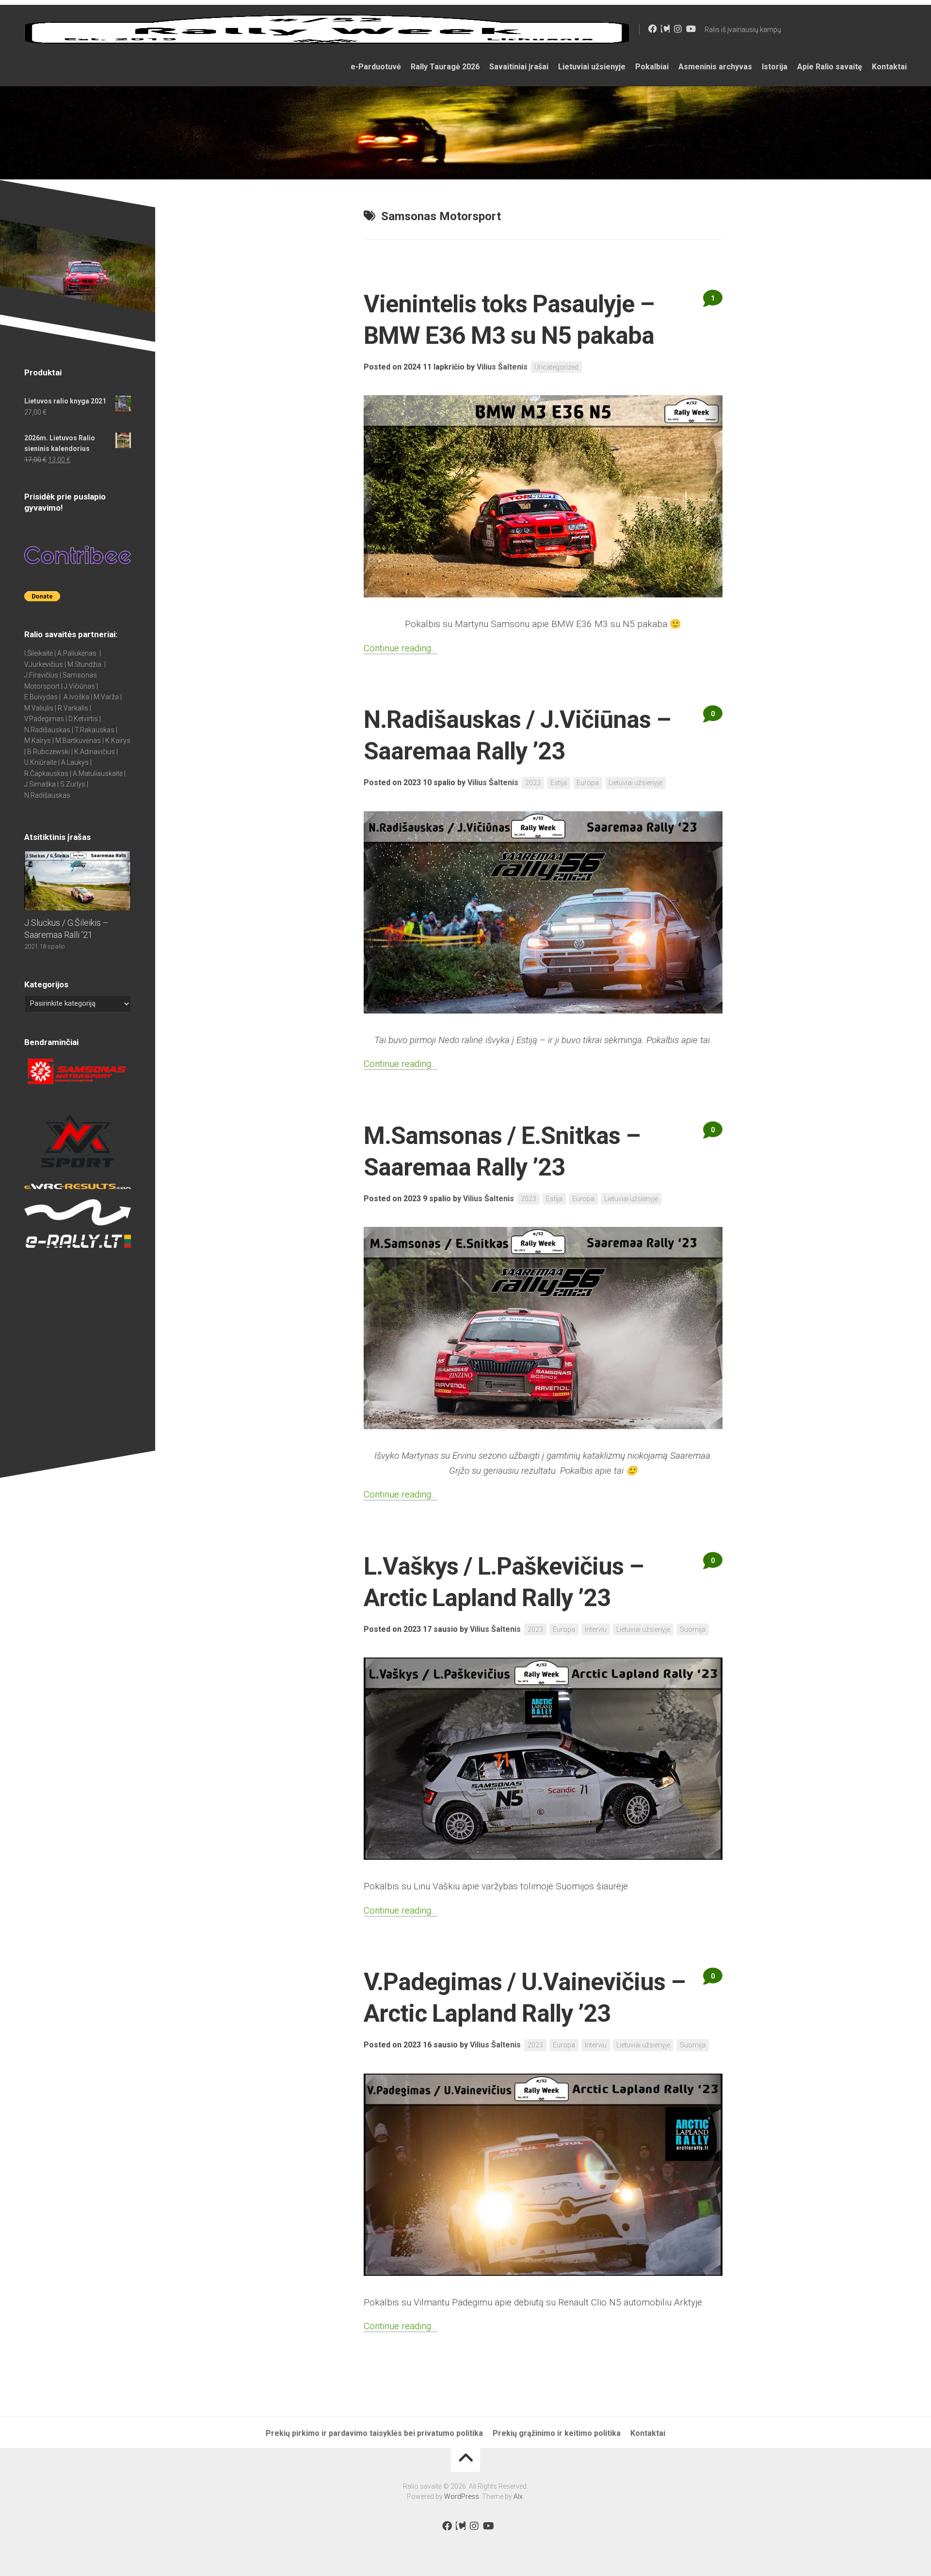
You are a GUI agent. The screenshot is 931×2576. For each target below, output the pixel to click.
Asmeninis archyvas (715, 67)
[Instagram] (678, 29)
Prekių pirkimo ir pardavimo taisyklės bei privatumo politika (374, 2433)
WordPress (462, 2496)
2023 (533, 783)
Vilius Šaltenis (502, 367)
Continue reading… (401, 648)
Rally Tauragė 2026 (445, 67)
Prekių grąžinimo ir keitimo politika (557, 2433)
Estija (559, 783)
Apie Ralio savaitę (830, 67)
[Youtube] (690, 29)
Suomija (693, 1629)
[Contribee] (665, 29)
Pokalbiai (652, 67)
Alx (518, 2496)
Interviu (596, 1629)
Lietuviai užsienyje (592, 67)
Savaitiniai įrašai (519, 67)
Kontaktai (889, 67)
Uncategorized (556, 367)
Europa (588, 783)
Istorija (775, 67)
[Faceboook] (653, 29)
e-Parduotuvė (376, 67)
